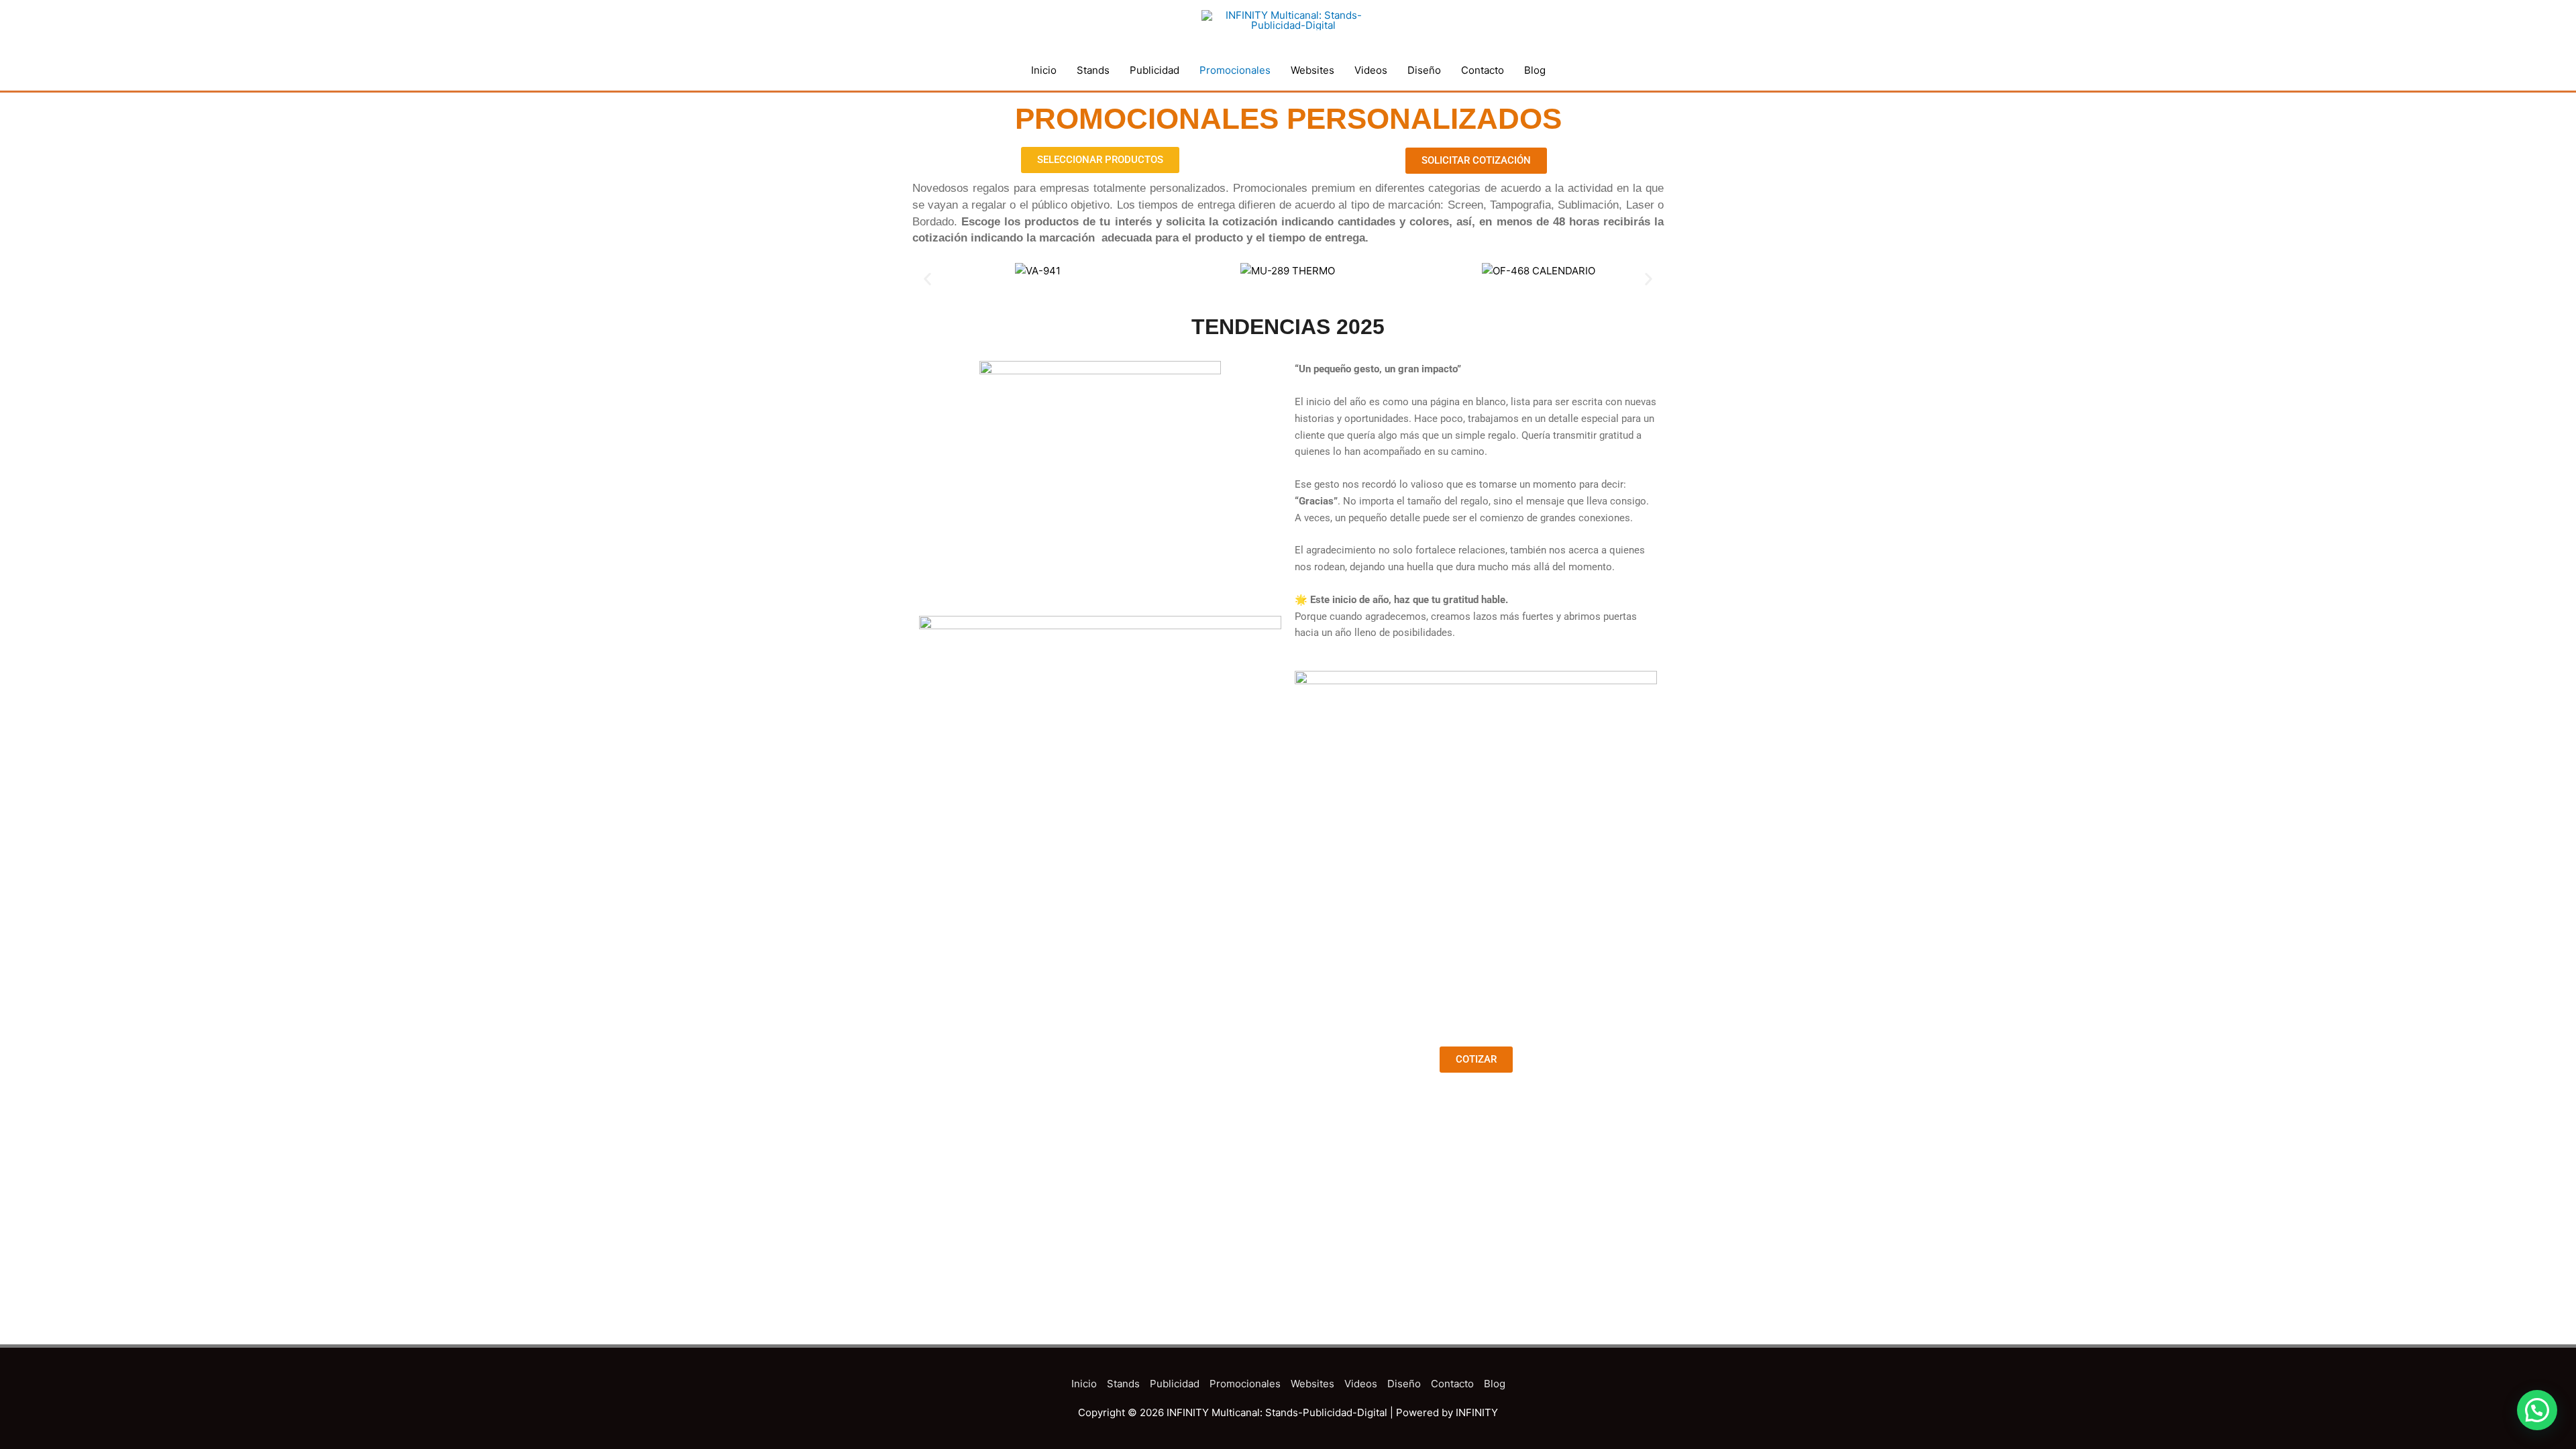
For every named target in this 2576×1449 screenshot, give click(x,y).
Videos (1371, 70)
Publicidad (1155, 70)
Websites (1312, 70)
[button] (927, 279)
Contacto (1483, 70)
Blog (1535, 70)
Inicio (1044, 70)
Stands (1093, 70)
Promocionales (1235, 70)
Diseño (1424, 70)
